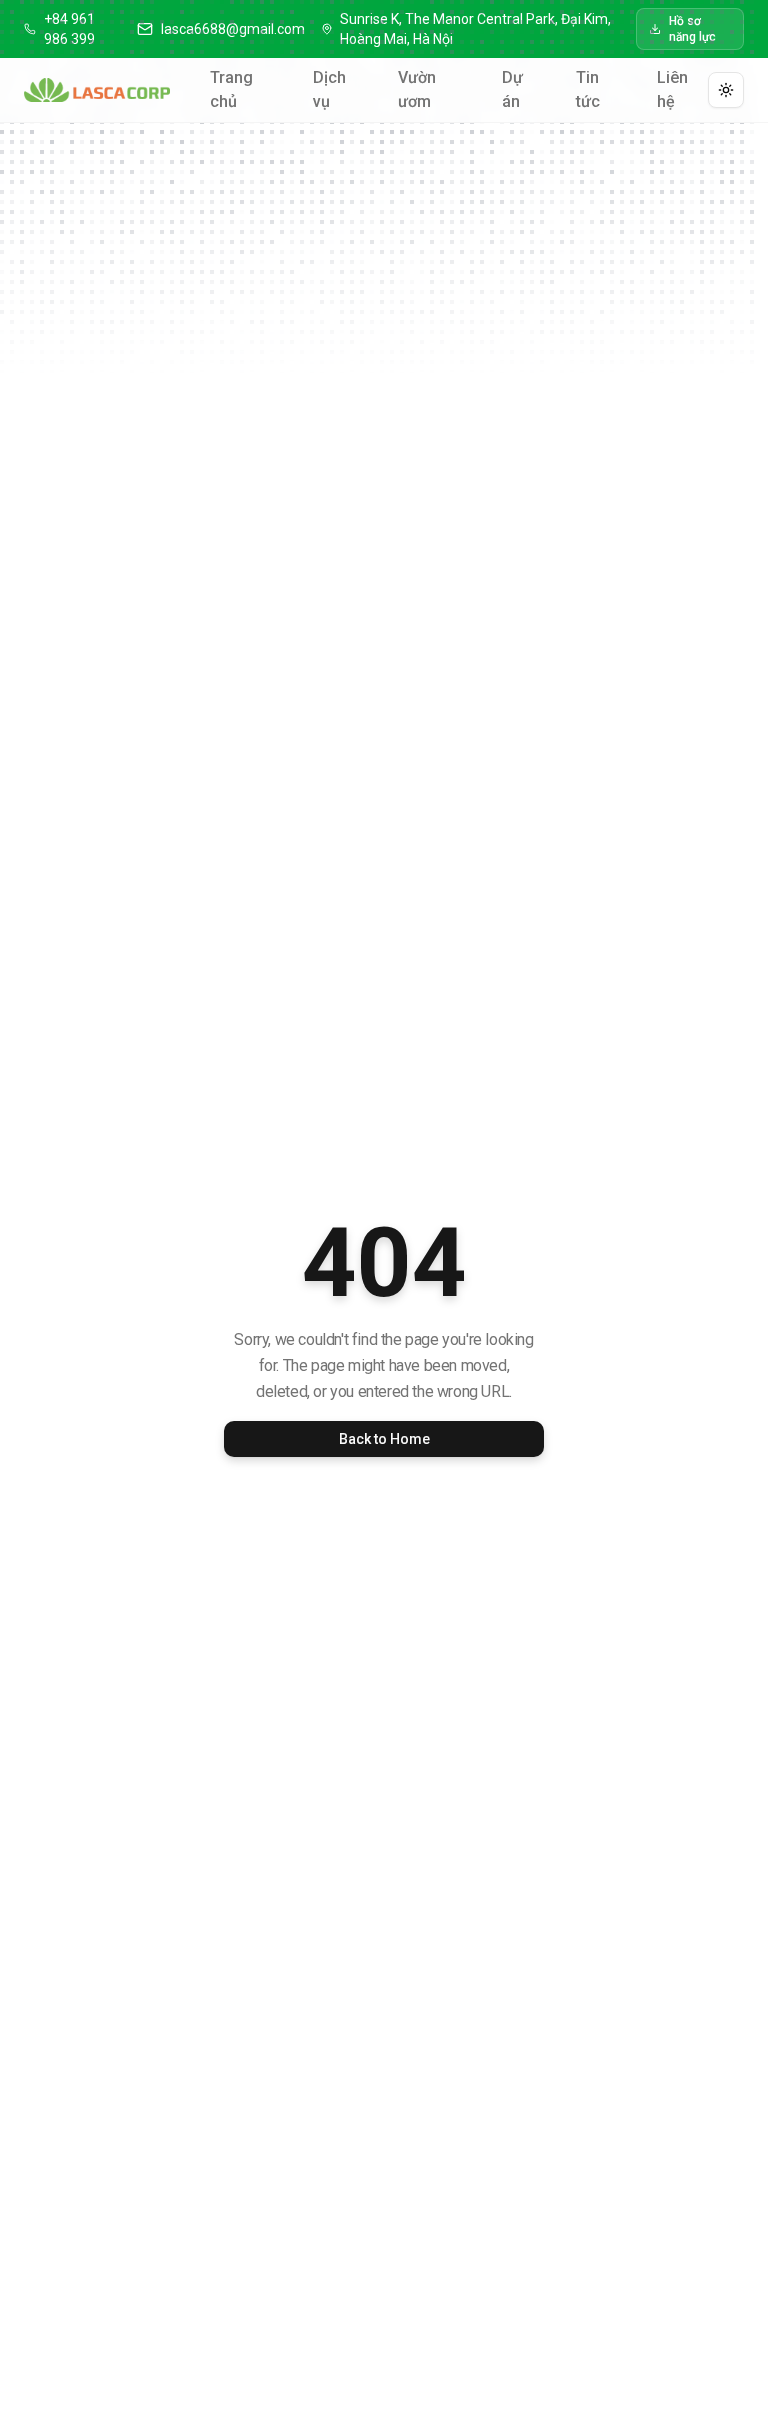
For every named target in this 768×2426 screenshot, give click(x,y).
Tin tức (588, 89)
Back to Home (384, 1439)
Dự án (512, 89)
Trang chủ (231, 89)
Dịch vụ (329, 89)
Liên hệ (672, 89)
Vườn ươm (417, 89)
